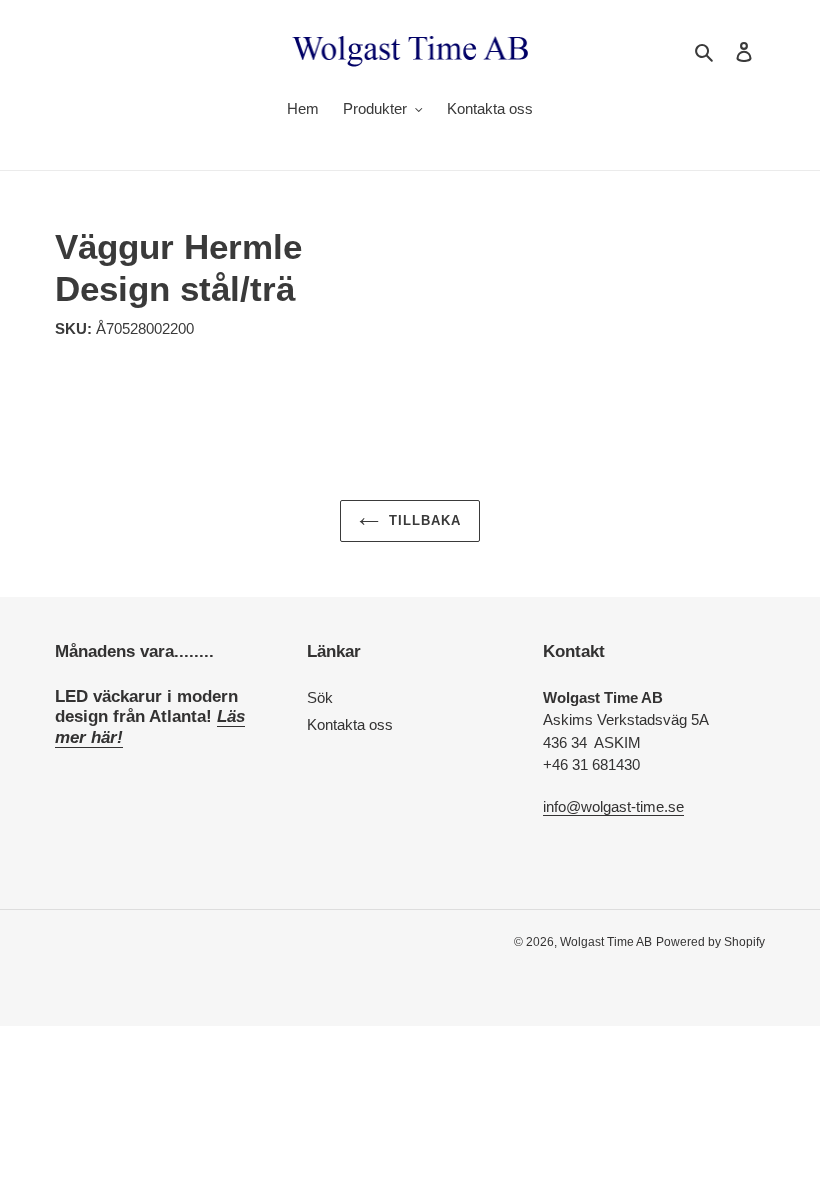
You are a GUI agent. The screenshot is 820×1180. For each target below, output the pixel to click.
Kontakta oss (350, 724)
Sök (320, 697)
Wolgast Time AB (606, 942)
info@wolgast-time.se (613, 806)
